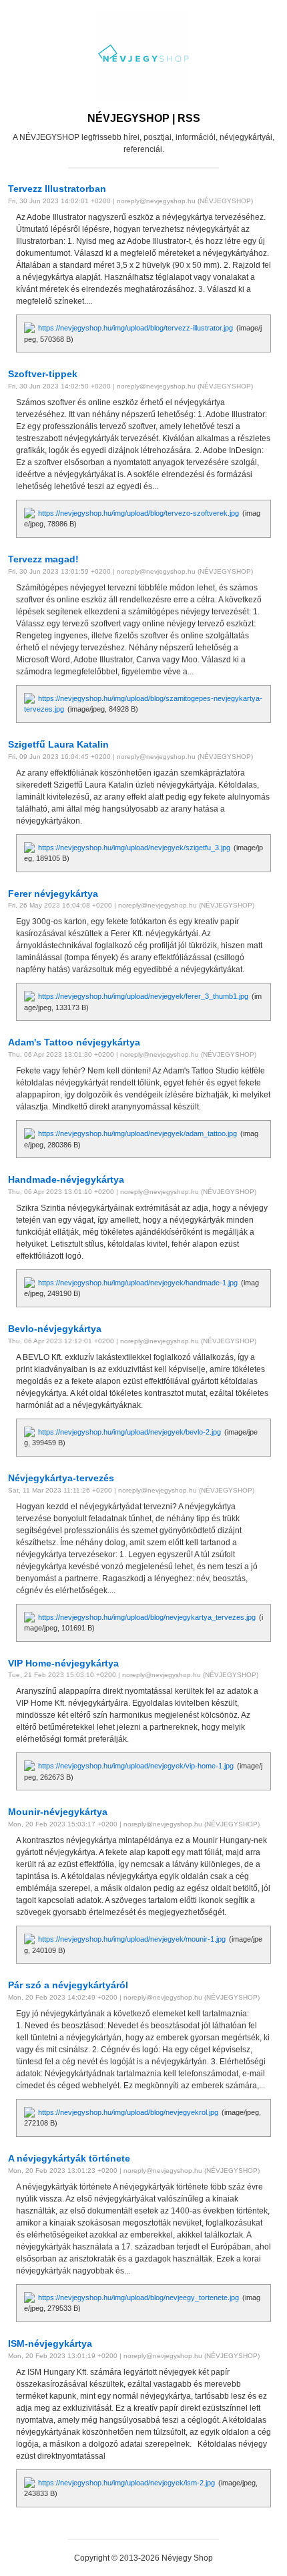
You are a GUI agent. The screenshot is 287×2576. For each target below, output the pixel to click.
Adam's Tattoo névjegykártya (74, 1042)
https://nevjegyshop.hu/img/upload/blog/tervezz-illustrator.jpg (135, 328)
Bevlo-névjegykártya (55, 1329)
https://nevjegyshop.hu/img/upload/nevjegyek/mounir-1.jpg (132, 1939)
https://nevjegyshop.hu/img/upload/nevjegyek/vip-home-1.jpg (136, 1766)
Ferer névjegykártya (53, 894)
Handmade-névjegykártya (66, 1179)
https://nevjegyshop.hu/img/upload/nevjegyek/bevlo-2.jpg (129, 1432)
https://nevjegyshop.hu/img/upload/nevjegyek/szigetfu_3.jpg (134, 848)
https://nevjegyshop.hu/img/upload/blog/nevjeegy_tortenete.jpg (138, 2297)
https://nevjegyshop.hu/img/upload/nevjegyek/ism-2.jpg (126, 2483)
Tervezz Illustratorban (57, 189)
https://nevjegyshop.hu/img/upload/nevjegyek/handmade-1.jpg (138, 1283)
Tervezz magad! (43, 559)
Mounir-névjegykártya (58, 1812)
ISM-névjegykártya (50, 2343)
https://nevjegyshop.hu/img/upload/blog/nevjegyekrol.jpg (128, 2112)
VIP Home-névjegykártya (63, 1663)
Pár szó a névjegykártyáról (68, 1985)
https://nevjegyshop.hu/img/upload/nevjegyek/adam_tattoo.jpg (137, 1133)
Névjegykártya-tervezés (61, 1478)
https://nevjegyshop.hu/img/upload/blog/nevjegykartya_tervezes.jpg (147, 1617)
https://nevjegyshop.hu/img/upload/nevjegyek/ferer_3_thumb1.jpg (143, 996)
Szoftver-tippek (43, 374)
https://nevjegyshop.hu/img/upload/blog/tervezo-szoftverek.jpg (138, 513)
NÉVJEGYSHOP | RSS (144, 118)
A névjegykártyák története (69, 2158)
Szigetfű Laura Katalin (58, 744)
